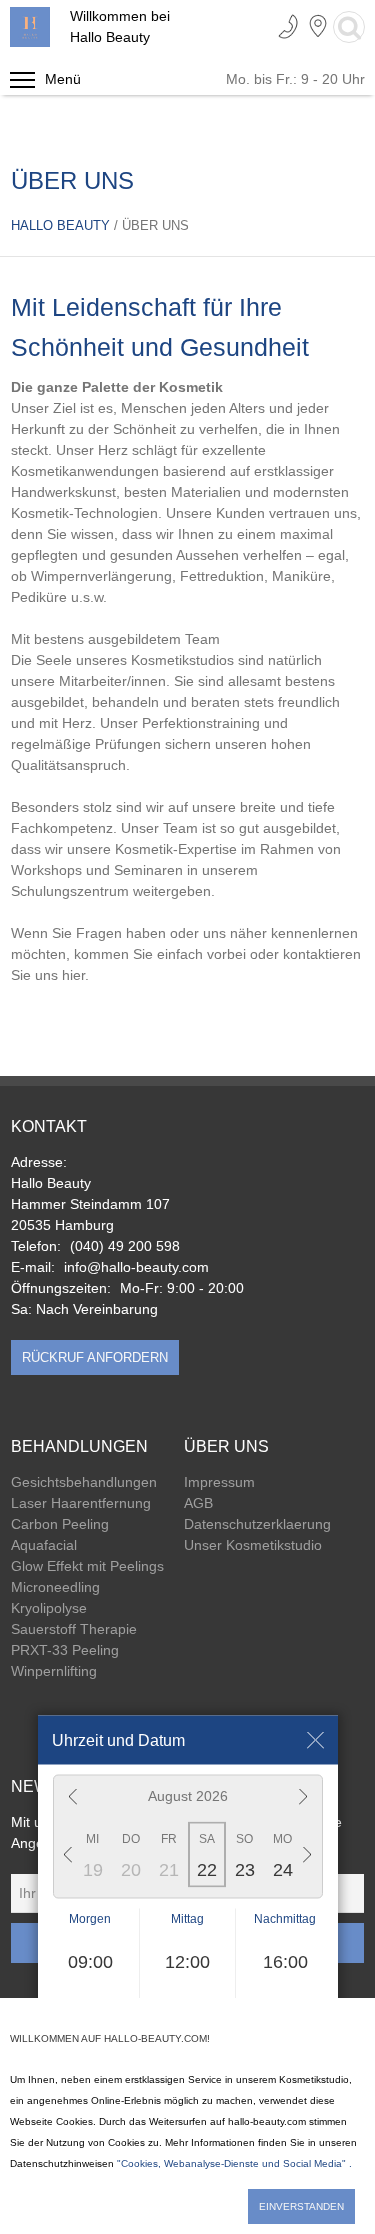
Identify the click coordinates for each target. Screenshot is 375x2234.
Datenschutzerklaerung (257, 1524)
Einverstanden (301, 2206)
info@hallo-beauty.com (136, 1267)
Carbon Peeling (60, 1524)
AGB (198, 1503)
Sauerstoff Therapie (74, 1629)
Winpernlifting (54, 1671)
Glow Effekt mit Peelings (87, 1566)
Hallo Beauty (62, 225)
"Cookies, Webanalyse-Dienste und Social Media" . (234, 2163)
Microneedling (55, 1587)
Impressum (219, 1482)
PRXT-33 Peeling (65, 1650)
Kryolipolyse (49, 1608)
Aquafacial (44, 1545)
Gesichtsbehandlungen (84, 1482)
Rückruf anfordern (95, 1357)
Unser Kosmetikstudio (253, 1545)
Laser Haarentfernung (81, 1503)
